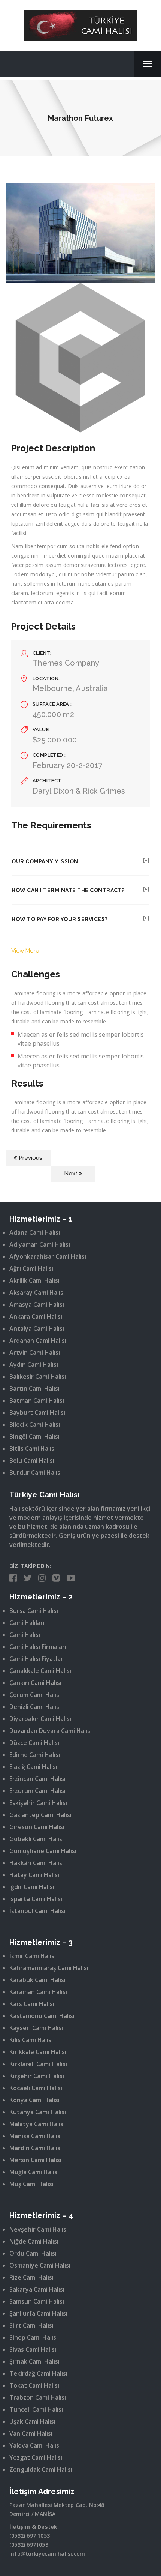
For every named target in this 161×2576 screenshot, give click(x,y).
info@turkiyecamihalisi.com (47, 2554)
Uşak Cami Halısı (32, 2421)
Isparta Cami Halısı (36, 1899)
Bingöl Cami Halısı (34, 1437)
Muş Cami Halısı (31, 2184)
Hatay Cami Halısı (34, 1875)
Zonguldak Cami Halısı (41, 2469)
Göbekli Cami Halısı (37, 1839)
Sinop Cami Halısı (34, 2337)
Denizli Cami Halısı (35, 1707)
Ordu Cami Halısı (33, 2253)
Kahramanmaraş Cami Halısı (49, 1968)
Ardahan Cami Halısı (38, 1341)
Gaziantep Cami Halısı (40, 1815)
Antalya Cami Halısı (37, 1329)
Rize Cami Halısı (31, 2277)
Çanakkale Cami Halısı (40, 1671)
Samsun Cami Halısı (37, 2301)
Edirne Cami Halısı (35, 1755)
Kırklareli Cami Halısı (38, 2064)
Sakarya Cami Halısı (37, 2289)
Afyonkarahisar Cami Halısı (48, 1256)
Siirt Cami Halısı (31, 2325)
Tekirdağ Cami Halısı (38, 2373)
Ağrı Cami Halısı (31, 1268)
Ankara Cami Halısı (36, 1317)
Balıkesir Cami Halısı (38, 1377)
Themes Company (66, 663)
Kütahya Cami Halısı (38, 2112)
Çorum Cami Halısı (35, 1695)
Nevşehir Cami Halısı (39, 2229)
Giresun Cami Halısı (37, 1827)
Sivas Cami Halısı (33, 2349)
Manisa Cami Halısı (36, 2136)
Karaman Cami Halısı (38, 1992)
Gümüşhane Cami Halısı (43, 1851)
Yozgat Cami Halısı (36, 2457)
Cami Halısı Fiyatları (37, 1659)
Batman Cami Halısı (37, 1401)
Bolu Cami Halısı (32, 1461)
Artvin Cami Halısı (35, 1353)
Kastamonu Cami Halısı (42, 2016)
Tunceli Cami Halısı (36, 2409)
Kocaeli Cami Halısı (36, 2088)
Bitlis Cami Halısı (33, 1449)
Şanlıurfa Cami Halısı (38, 2313)
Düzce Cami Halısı (34, 1743)
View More (25, 951)
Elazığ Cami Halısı (33, 1767)
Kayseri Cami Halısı (36, 2028)
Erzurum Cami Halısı (37, 1791)
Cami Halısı (25, 1635)
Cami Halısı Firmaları (38, 1647)
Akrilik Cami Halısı (34, 1280)
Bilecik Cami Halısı (35, 1425)
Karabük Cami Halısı (37, 1980)
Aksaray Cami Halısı (37, 1293)
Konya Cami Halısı (34, 2100)
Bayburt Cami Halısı (37, 1413)
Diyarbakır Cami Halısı (40, 1719)
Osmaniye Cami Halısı (40, 2265)
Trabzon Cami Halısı (38, 2397)
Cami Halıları (27, 1623)
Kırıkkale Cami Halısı (38, 2052)
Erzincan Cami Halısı (37, 1779)
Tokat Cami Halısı (34, 2385)
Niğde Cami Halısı (34, 2241)
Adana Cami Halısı (35, 1232)
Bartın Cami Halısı (34, 1389)
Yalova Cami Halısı (35, 2445)
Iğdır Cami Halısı (32, 1887)
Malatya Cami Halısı (37, 2124)
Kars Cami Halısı (32, 2004)
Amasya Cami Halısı (37, 1305)
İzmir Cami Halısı (33, 1956)
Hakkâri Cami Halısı (37, 1863)
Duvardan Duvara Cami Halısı (51, 1731)
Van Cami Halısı (31, 2433)
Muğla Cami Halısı (34, 2172)
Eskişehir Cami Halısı (38, 1803)
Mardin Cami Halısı (36, 2148)
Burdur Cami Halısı (36, 1473)
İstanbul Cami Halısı (37, 1911)
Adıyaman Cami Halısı (40, 1244)
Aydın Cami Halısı (34, 1365)
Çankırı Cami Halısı (35, 1683)
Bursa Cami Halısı (34, 1611)
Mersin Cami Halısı (35, 2160)
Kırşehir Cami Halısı (37, 2076)
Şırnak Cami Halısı (34, 2361)
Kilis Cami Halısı (31, 2040)
